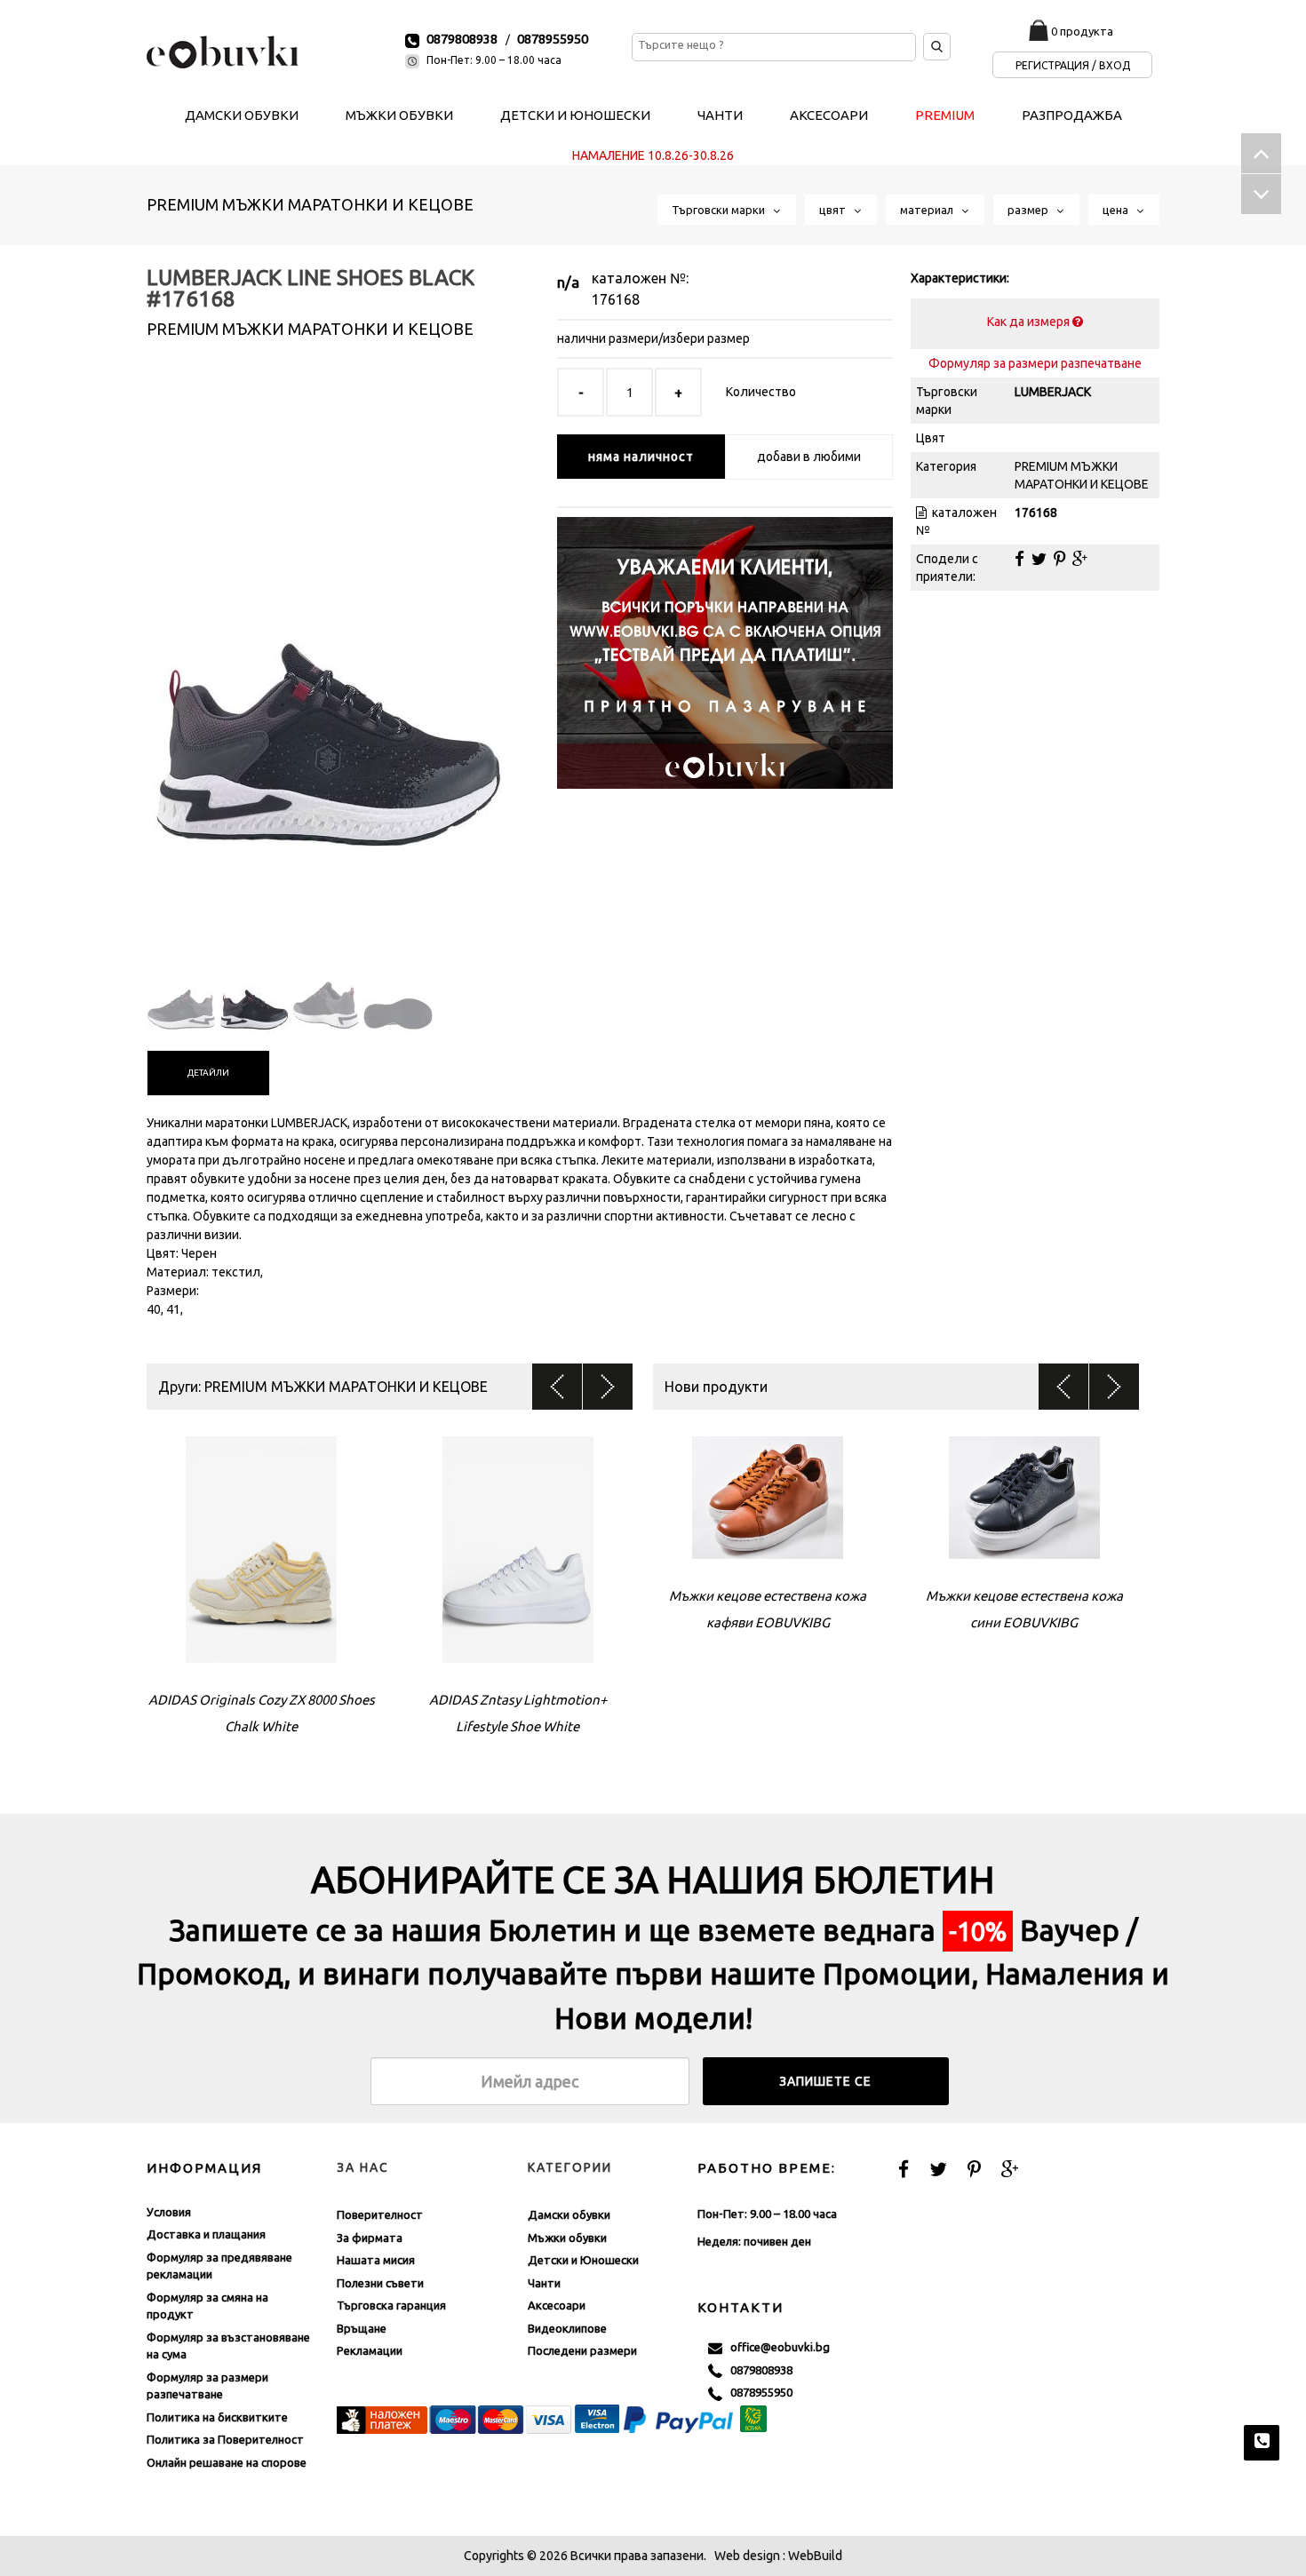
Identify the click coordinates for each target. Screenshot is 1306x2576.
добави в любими (809, 457)
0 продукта (1082, 31)
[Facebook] (1019, 559)
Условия (169, 2212)
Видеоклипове (567, 2328)
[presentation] (208, 1073)
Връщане (362, 2328)
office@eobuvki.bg (776, 2347)
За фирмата (370, 2238)
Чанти (544, 2283)
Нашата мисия (376, 2260)
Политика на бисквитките (217, 2417)
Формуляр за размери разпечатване (1035, 363)
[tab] (208, 1073)
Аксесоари (557, 2305)
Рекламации (370, 2350)
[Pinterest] (1059, 559)
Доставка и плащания (206, 2234)
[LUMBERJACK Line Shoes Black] (326, 656)
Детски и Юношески (583, 2260)
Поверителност (380, 2214)
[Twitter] (1039, 559)
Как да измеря (1030, 322)
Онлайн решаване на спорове (227, 2462)
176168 (616, 299)
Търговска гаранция (391, 2305)
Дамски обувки (569, 2214)
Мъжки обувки (567, 2238)
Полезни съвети (380, 2283)
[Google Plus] (1080, 559)
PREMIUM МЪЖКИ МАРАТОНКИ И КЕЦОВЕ (310, 204)
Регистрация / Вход (1073, 65)
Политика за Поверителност (225, 2439)
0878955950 (553, 39)
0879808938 (462, 39)
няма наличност (641, 457)
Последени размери (582, 2350)
